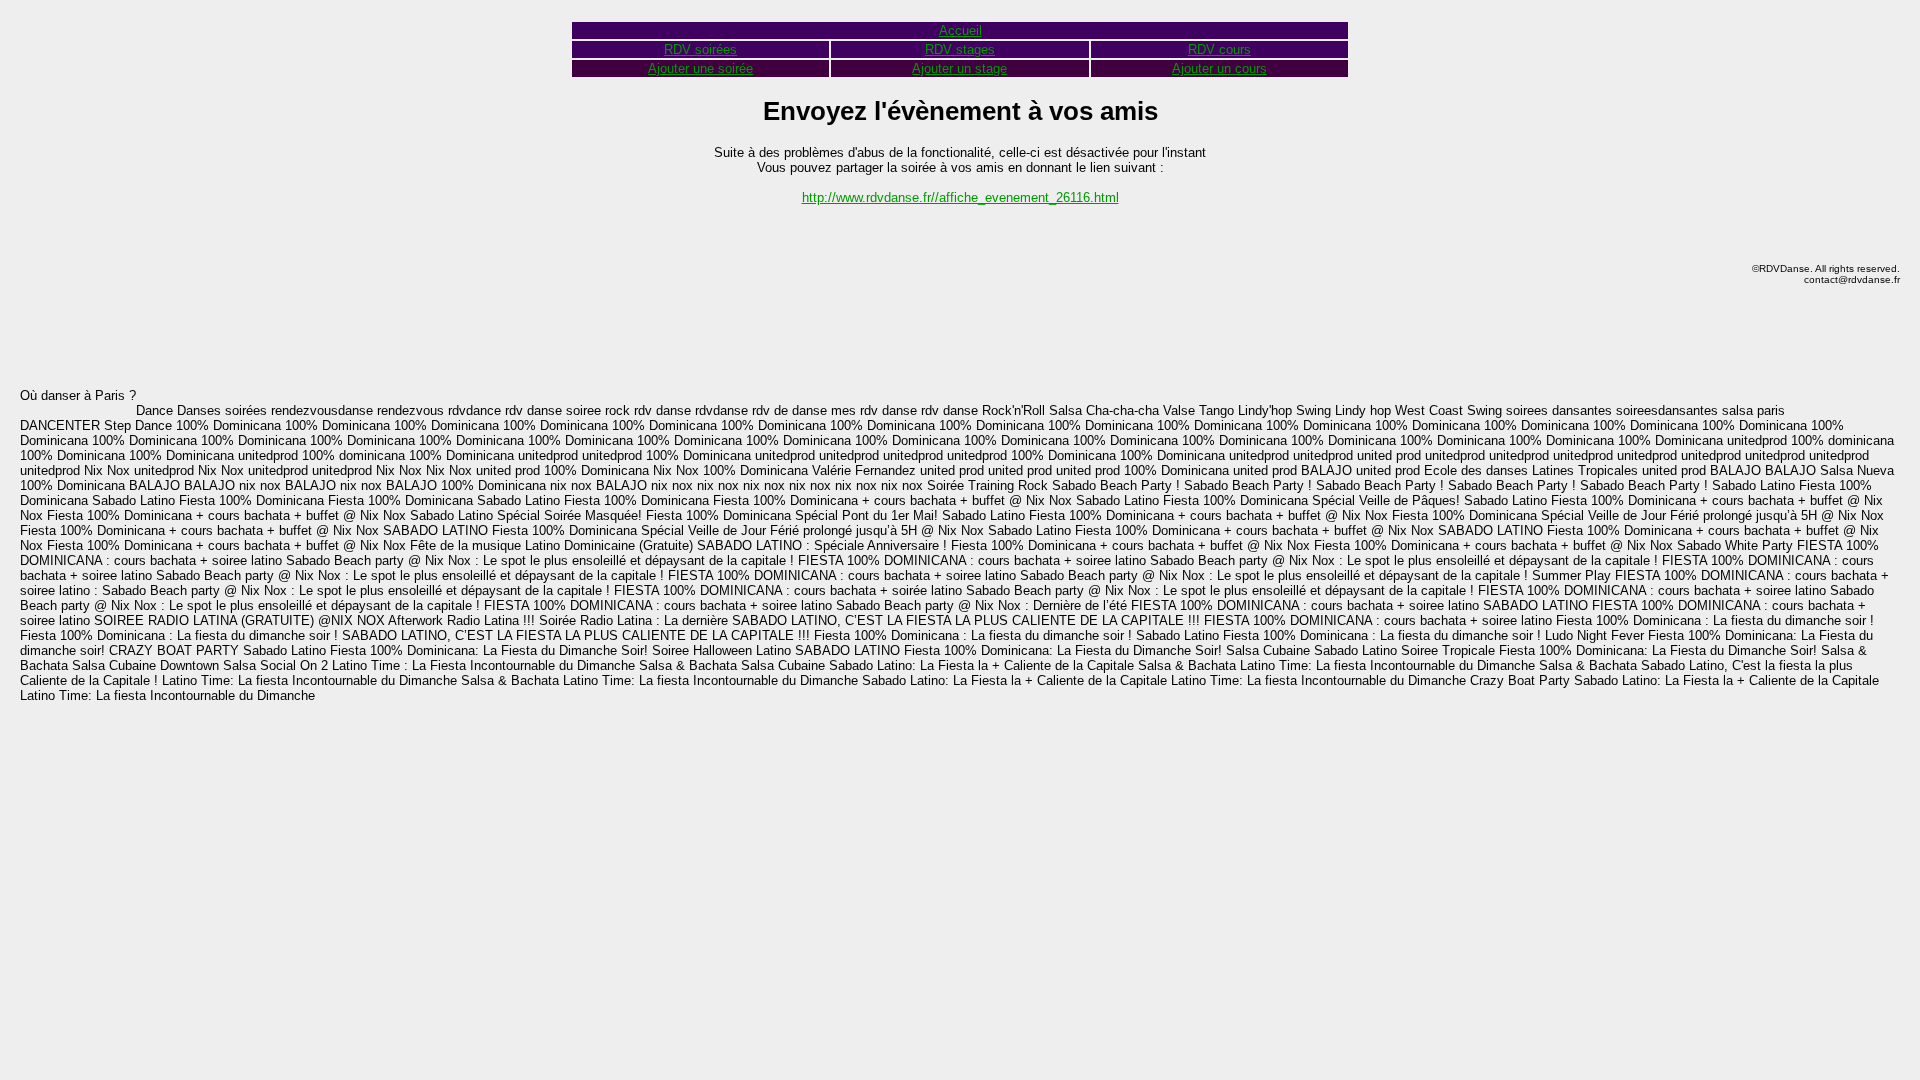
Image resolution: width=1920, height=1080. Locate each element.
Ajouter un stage (959, 68)
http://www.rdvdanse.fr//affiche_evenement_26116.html (960, 197)
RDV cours (1219, 49)
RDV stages (960, 49)
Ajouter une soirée (700, 68)
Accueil (960, 30)
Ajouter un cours (1219, 68)
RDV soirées (700, 49)
